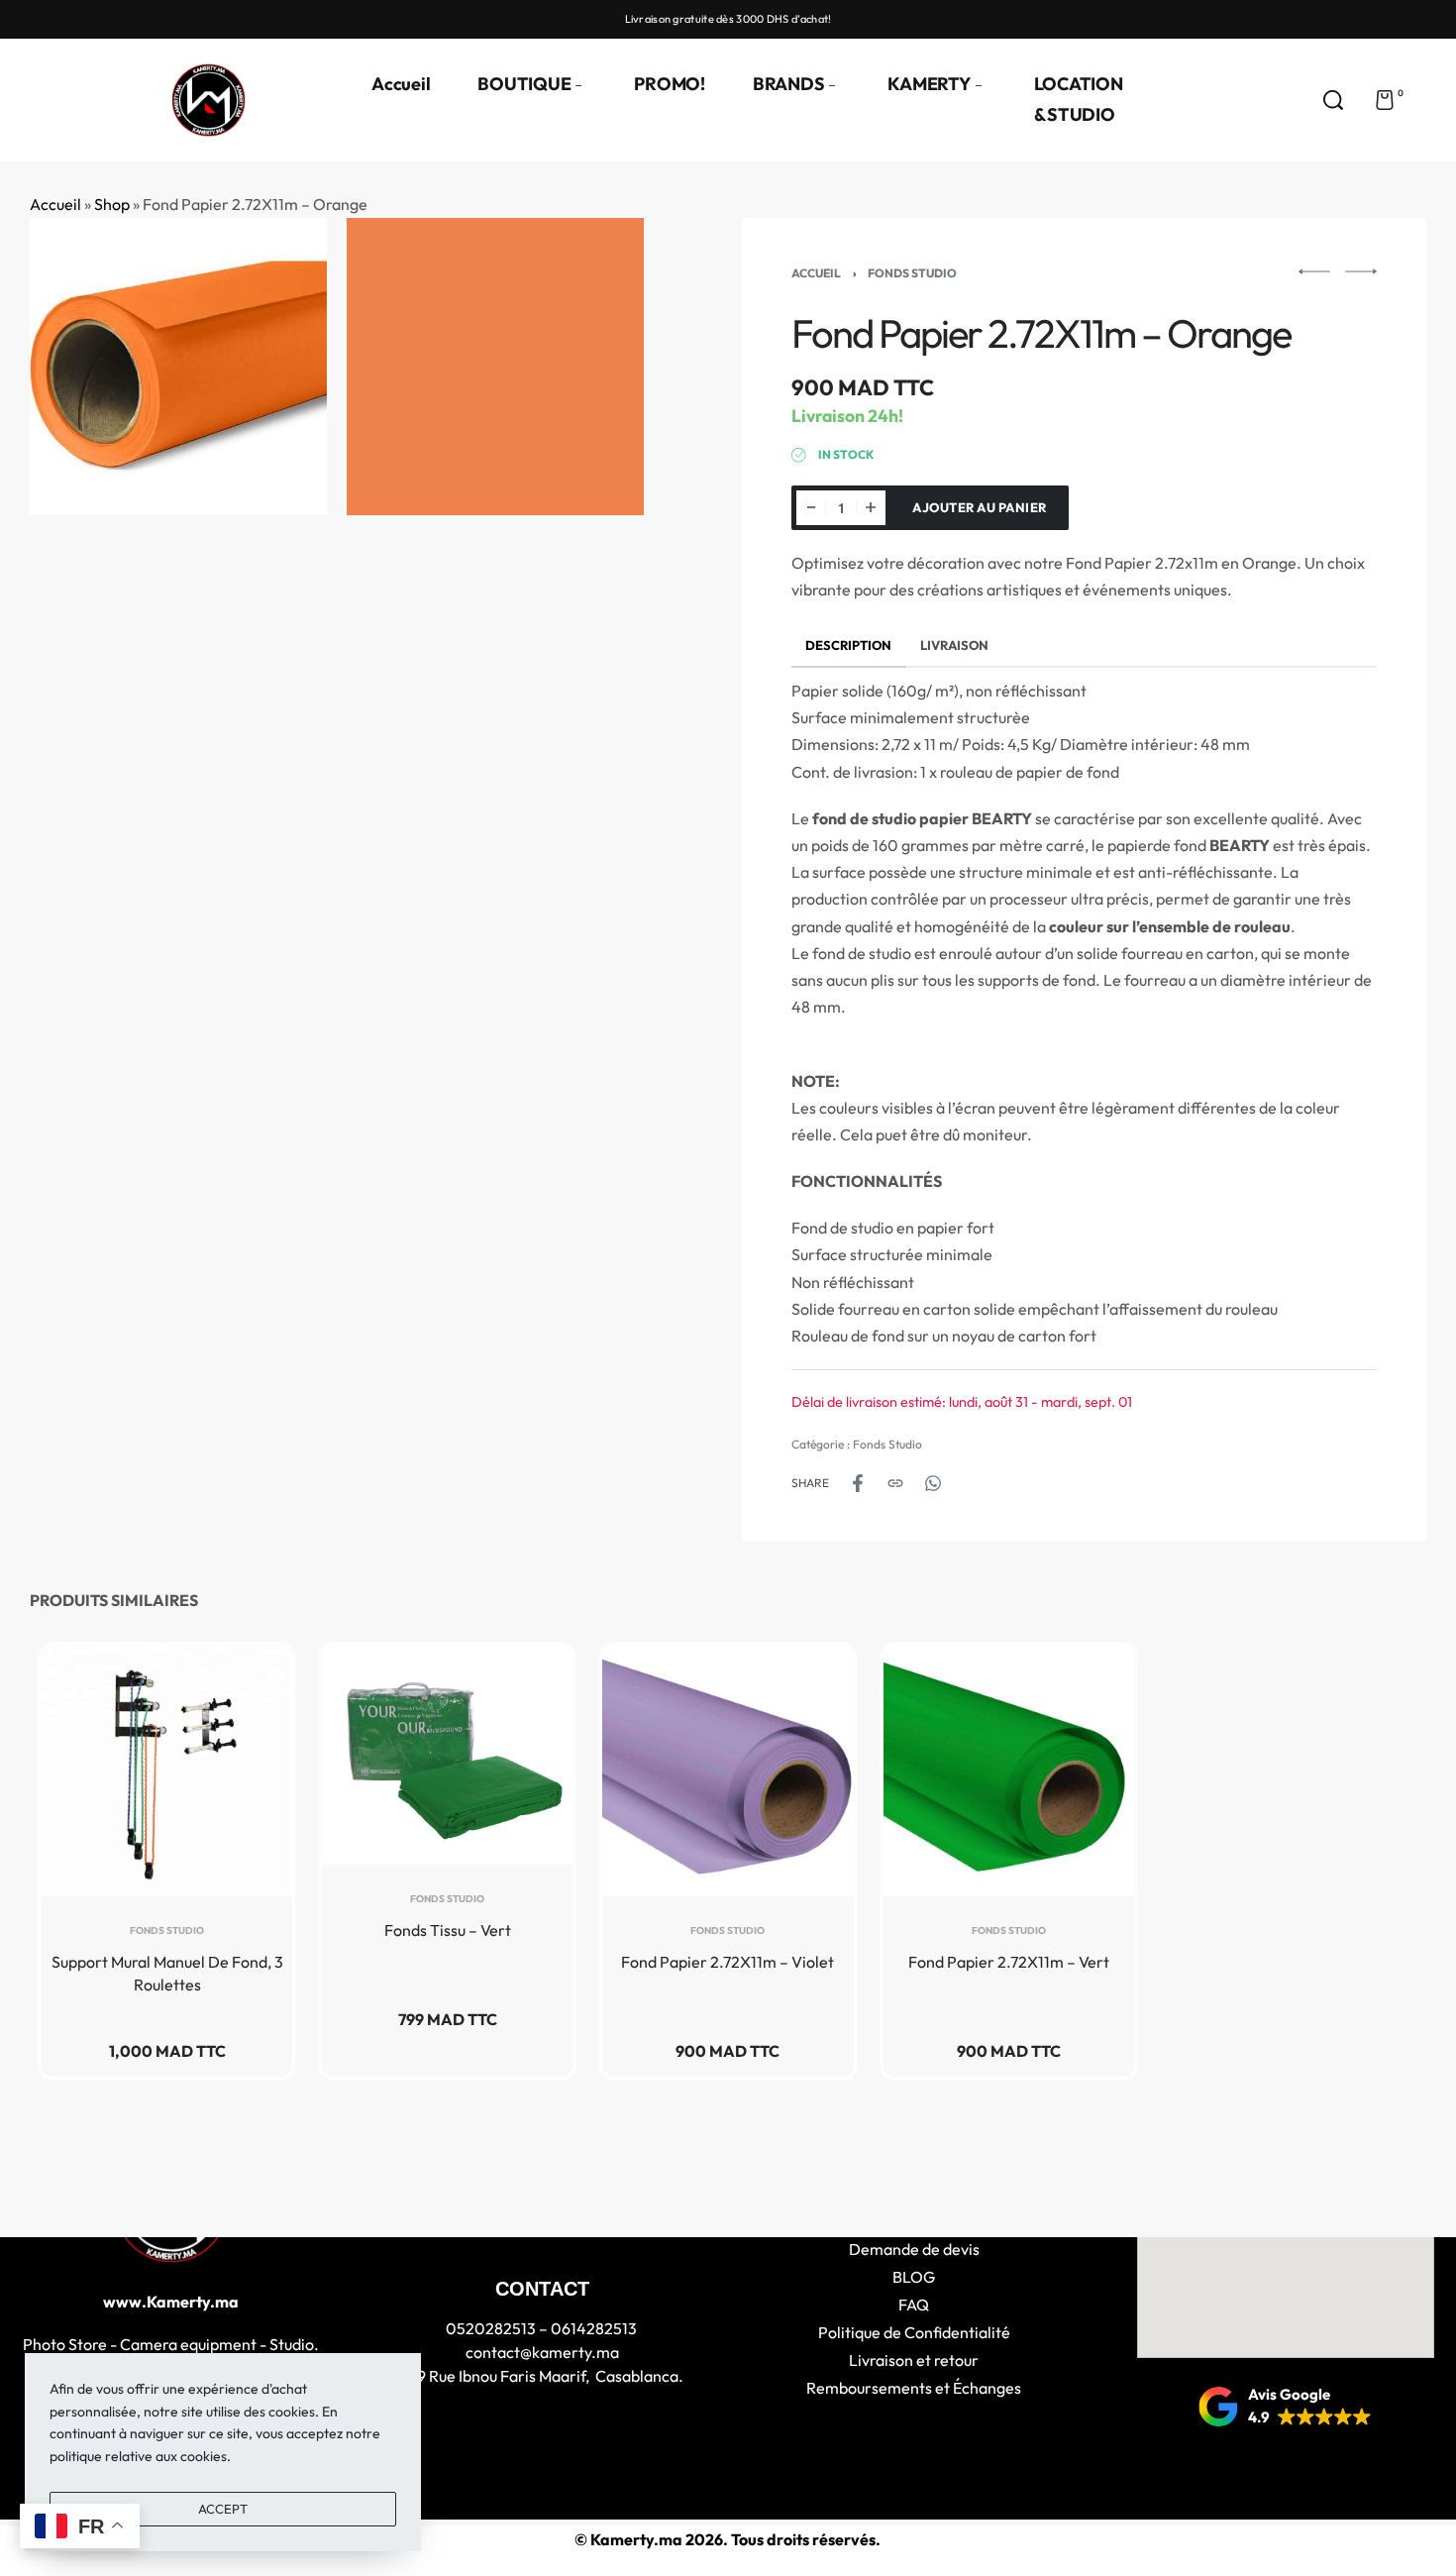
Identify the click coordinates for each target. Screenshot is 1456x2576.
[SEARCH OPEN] (1333, 100)
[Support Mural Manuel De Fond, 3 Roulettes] (167, 1771)
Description (848, 645)
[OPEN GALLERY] (178, 367)
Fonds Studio (912, 273)
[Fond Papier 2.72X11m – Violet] (728, 1771)
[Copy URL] (895, 1483)
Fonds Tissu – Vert (448, 1930)
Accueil (55, 204)
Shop (112, 204)
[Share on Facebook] (858, 1483)
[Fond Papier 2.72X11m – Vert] (1009, 1771)
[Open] (1430, 100)
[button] (1285, 2407)
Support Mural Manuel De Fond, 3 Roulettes (167, 1973)
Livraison (954, 645)
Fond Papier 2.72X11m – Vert (1009, 1962)
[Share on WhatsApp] (933, 1483)
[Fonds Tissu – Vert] (447, 1755)
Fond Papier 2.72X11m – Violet (728, 1962)
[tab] (849, 644)
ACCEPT (223, 2509)
